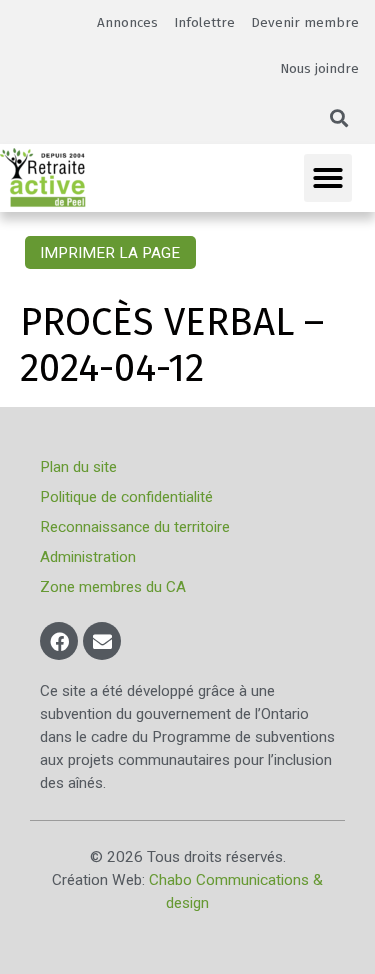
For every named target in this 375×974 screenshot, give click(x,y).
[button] (339, 118)
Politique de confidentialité (126, 497)
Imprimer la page (110, 252)
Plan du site (78, 467)
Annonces (127, 22)
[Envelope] (102, 641)
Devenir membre (305, 22)
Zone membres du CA (113, 587)
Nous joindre (319, 68)
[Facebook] (59, 641)
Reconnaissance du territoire (135, 527)
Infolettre (204, 22)
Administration (88, 557)
